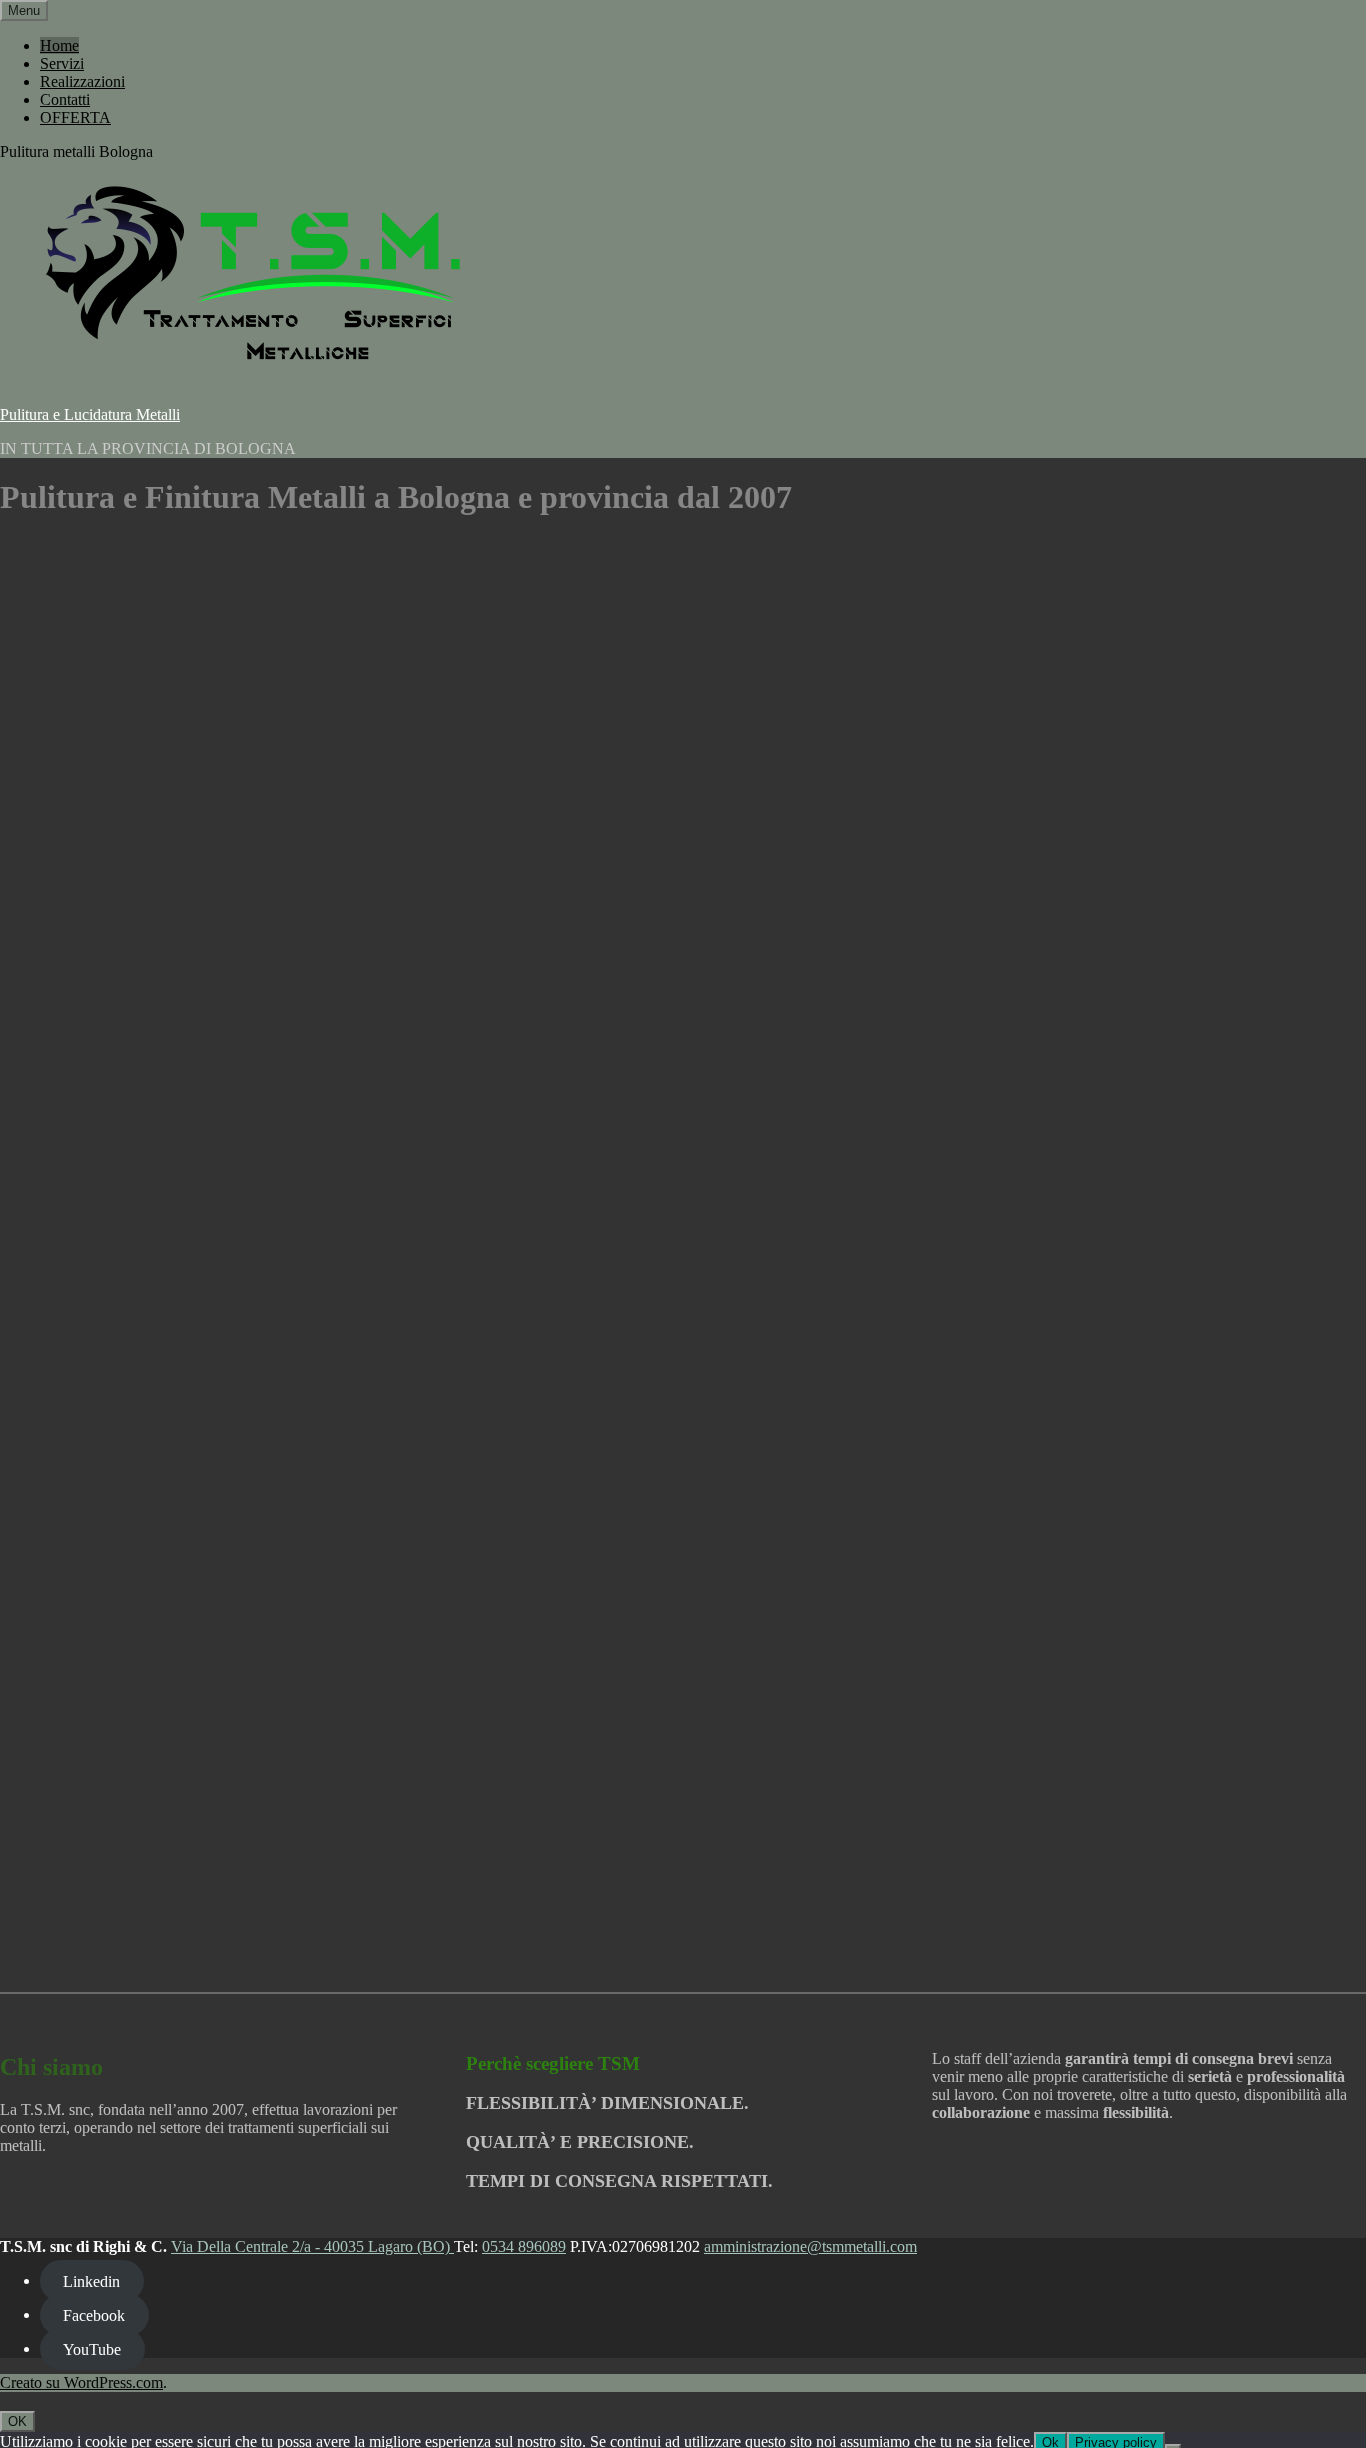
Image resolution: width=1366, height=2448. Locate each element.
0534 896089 (524, 2246)
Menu (24, 10)
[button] (14, 1937)
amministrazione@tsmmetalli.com (810, 2246)
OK (17, 2421)
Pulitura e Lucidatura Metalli (90, 414)
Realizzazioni (82, 81)
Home (59, 45)
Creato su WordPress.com (81, 2382)
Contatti (65, 99)
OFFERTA (75, 117)
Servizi (62, 63)
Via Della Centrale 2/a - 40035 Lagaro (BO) (312, 2246)
